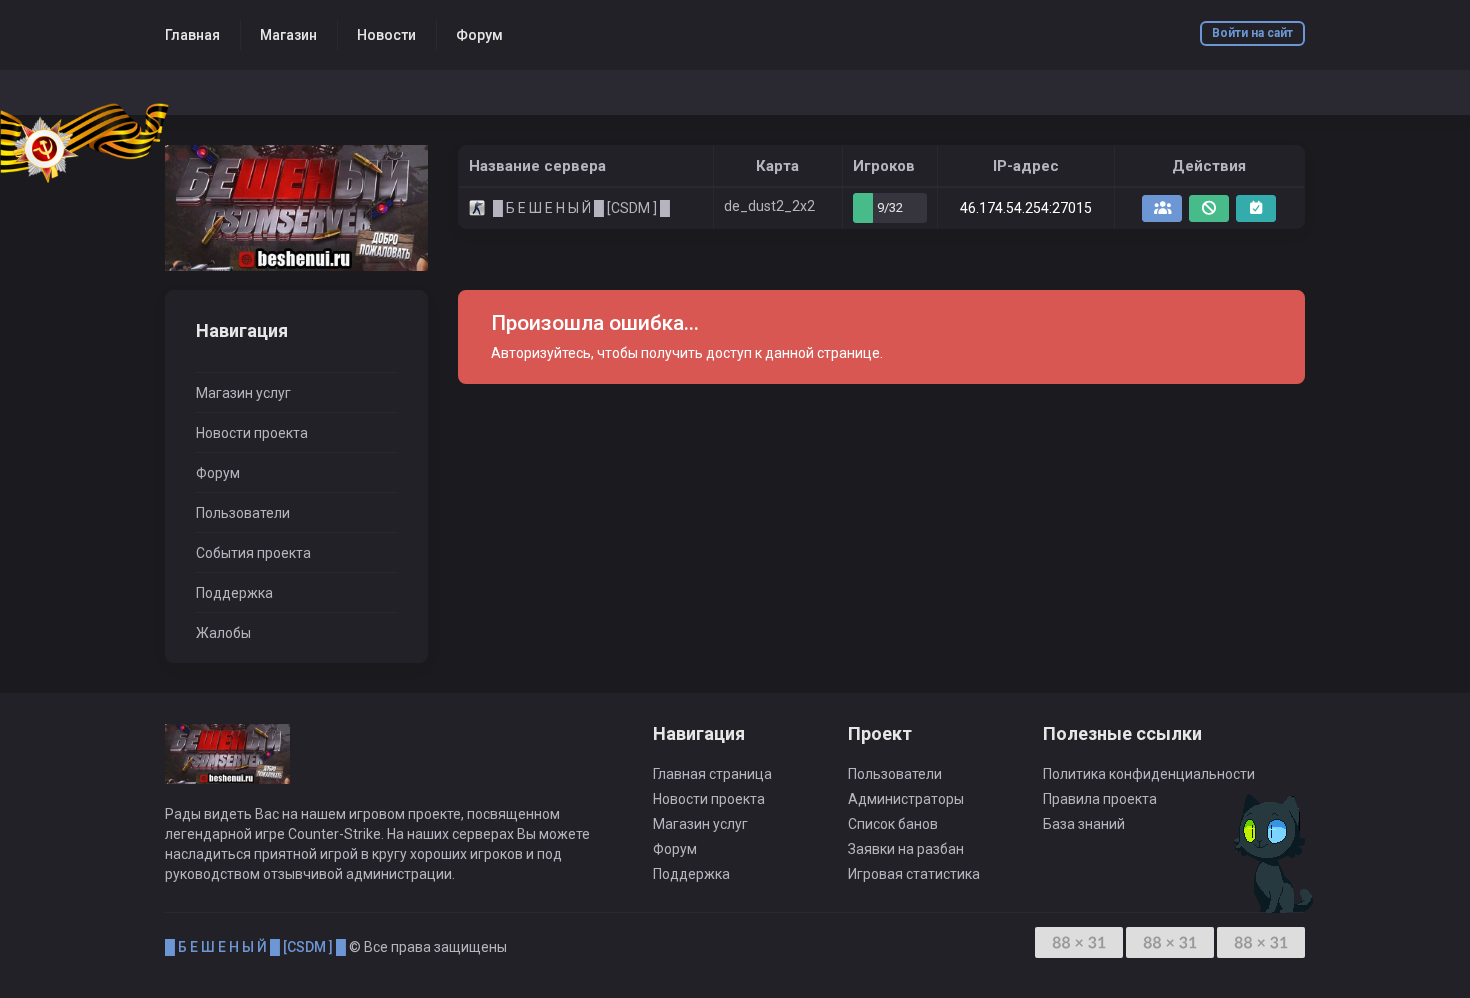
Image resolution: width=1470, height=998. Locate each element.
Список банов (893, 824)
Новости (386, 35)
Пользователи (243, 513)
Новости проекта (252, 433)
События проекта (253, 553)
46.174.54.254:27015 (1026, 208)
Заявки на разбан (906, 849)
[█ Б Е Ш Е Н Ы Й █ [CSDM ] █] (296, 208)
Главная (192, 35)
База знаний (1084, 824)
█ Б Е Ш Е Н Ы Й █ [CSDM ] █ (255, 947)
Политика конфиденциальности (1149, 774)
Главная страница (712, 774)
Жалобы (223, 633)
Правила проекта (1100, 799)
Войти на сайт (1252, 33)
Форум (479, 35)
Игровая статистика (914, 874)
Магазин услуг (243, 393)
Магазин (288, 35)
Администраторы (906, 799)
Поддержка (234, 593)
